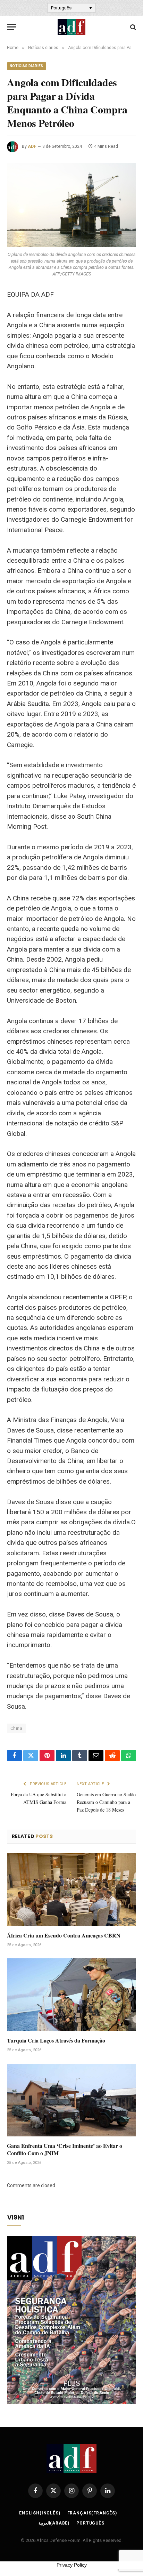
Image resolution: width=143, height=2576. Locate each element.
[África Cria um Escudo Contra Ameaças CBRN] (71, 1890)
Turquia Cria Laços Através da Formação (56, 2040)
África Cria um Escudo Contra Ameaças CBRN (64, 1935)
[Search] (132, 27)
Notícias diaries (27, 66)
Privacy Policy (72, 2565)
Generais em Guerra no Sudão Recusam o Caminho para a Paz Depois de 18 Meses (106, 1802)
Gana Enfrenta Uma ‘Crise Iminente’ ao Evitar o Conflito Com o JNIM (65, 2149)
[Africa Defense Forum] (71, 27)
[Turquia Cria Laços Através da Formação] (71, 1995)
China (16, 1728)
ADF (32, 146)
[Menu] (11, 27)
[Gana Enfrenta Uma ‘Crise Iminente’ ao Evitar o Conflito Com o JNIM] (71, 2100)
